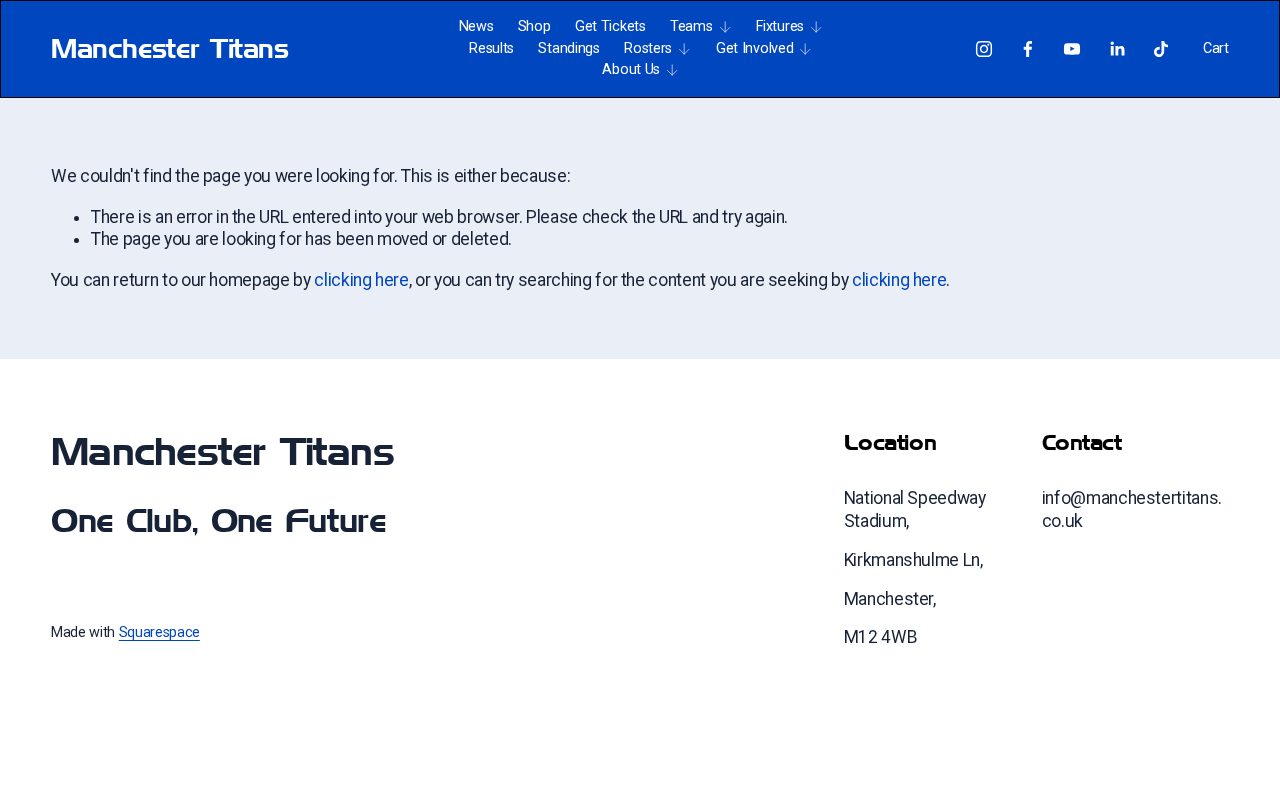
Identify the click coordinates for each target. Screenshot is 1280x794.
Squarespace (159, 632)
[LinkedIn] (1117, 49)
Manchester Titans (169, 48)
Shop (534, 26)
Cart (1216, 48)
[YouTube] (1072, 49)
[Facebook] (1028, 49)
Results (491, 48)
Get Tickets (610, 26)
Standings (568, 48)
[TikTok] (1161, 49)
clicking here (361, 280)
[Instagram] (984, 49)
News (476, 26)
